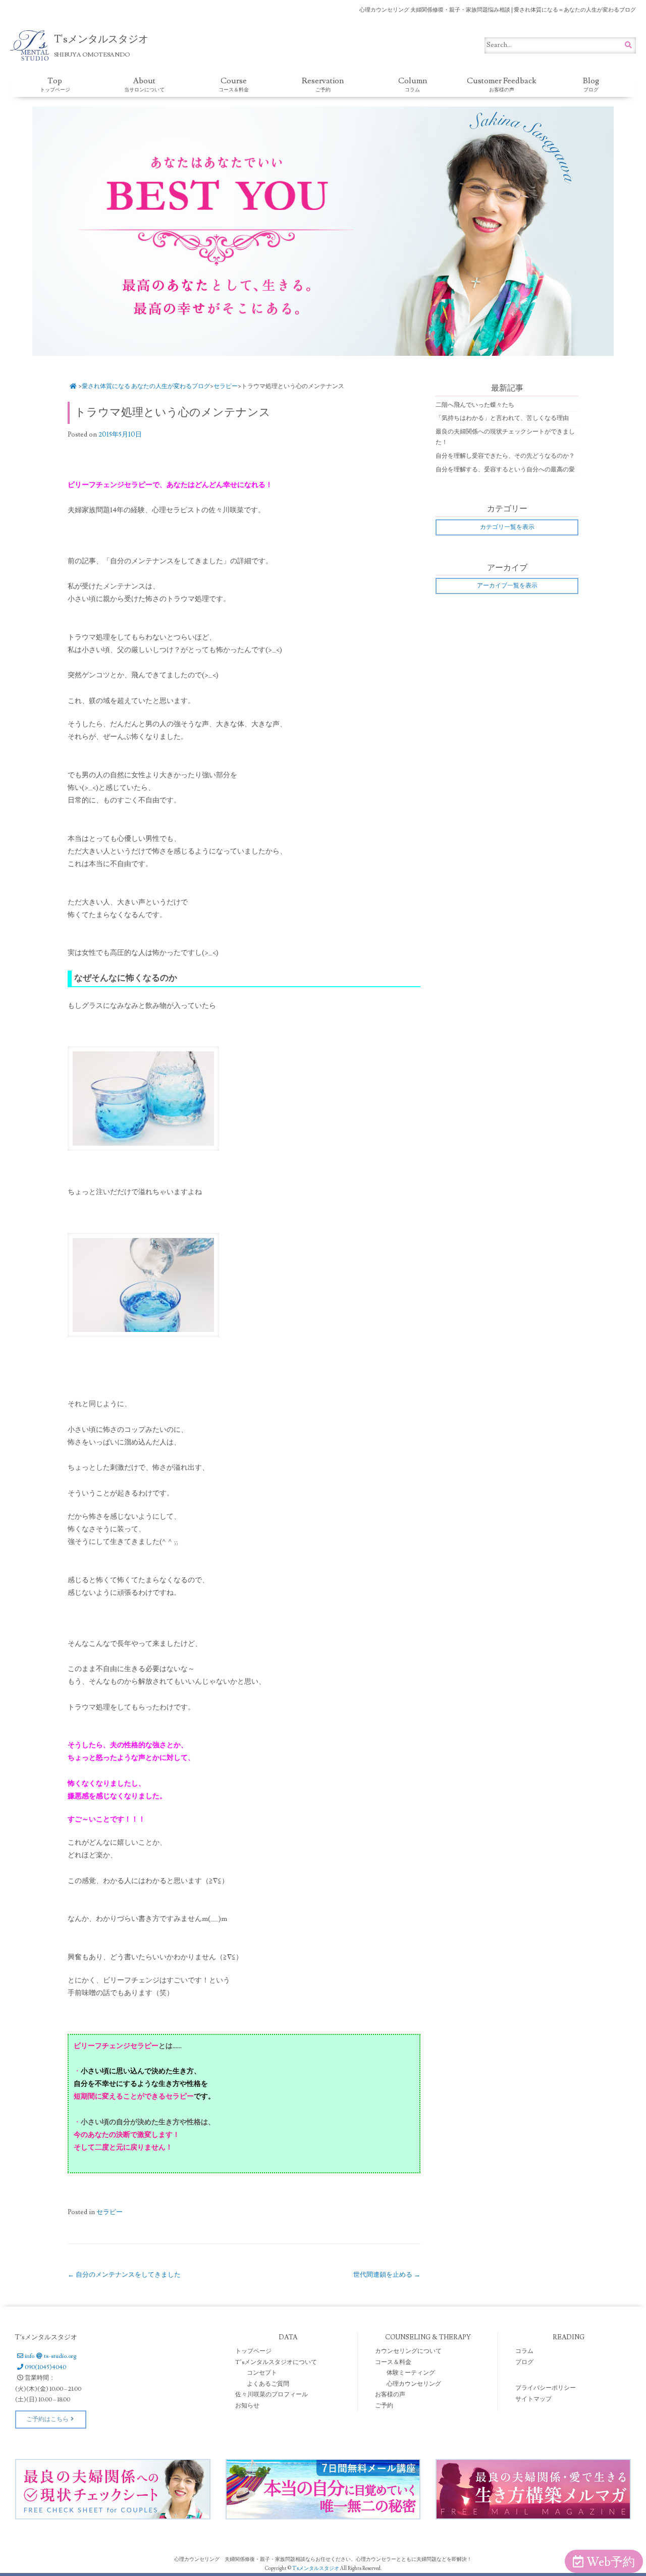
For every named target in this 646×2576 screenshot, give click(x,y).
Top (55, 84)
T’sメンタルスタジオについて (276, 2362)
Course (234, 84)
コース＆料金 (393, 2362)
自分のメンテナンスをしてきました (124, 2275)
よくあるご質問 (268, 2384)
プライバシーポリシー (546, 2388)
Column (413, 84)
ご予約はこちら (47, 2419)
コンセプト (262, 2373)
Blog (591, 84)
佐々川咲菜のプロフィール (272, 2395)
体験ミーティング (411, 2373)
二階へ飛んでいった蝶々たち (475, 405)
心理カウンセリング (414, 2384)
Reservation (323, 84)
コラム (524, 2351)
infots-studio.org (50, 2356)
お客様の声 (390, 2395)
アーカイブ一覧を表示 (507, 586)
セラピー (226, 386)
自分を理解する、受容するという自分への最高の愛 (505, 470)
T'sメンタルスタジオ (316, 2568)
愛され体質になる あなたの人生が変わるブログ (146, 386)
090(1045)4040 (45, 2367)
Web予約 (611, 2562)
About (144, 84)
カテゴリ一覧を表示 (507, 527)
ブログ (524, 2362)
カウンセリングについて (408, 2351)
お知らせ (247, 2406)
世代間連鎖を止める (387, 2275)
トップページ (253, 2351)
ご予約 (384, 2406)
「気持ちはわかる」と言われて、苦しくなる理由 (502, 418)
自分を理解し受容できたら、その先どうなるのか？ (505, 456)
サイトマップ (533, 2399)
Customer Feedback (502, 84)
